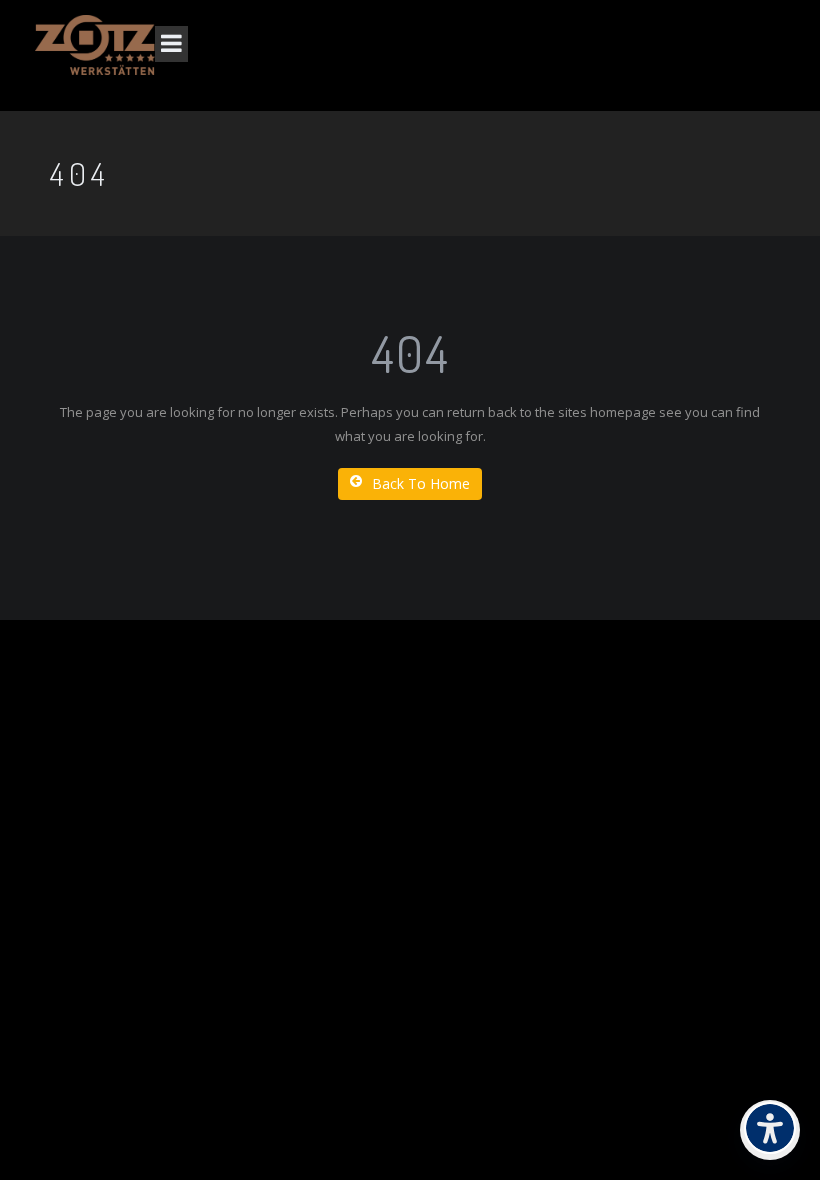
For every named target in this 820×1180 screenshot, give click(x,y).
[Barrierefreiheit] (770, 1130)
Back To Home (421, 483)
